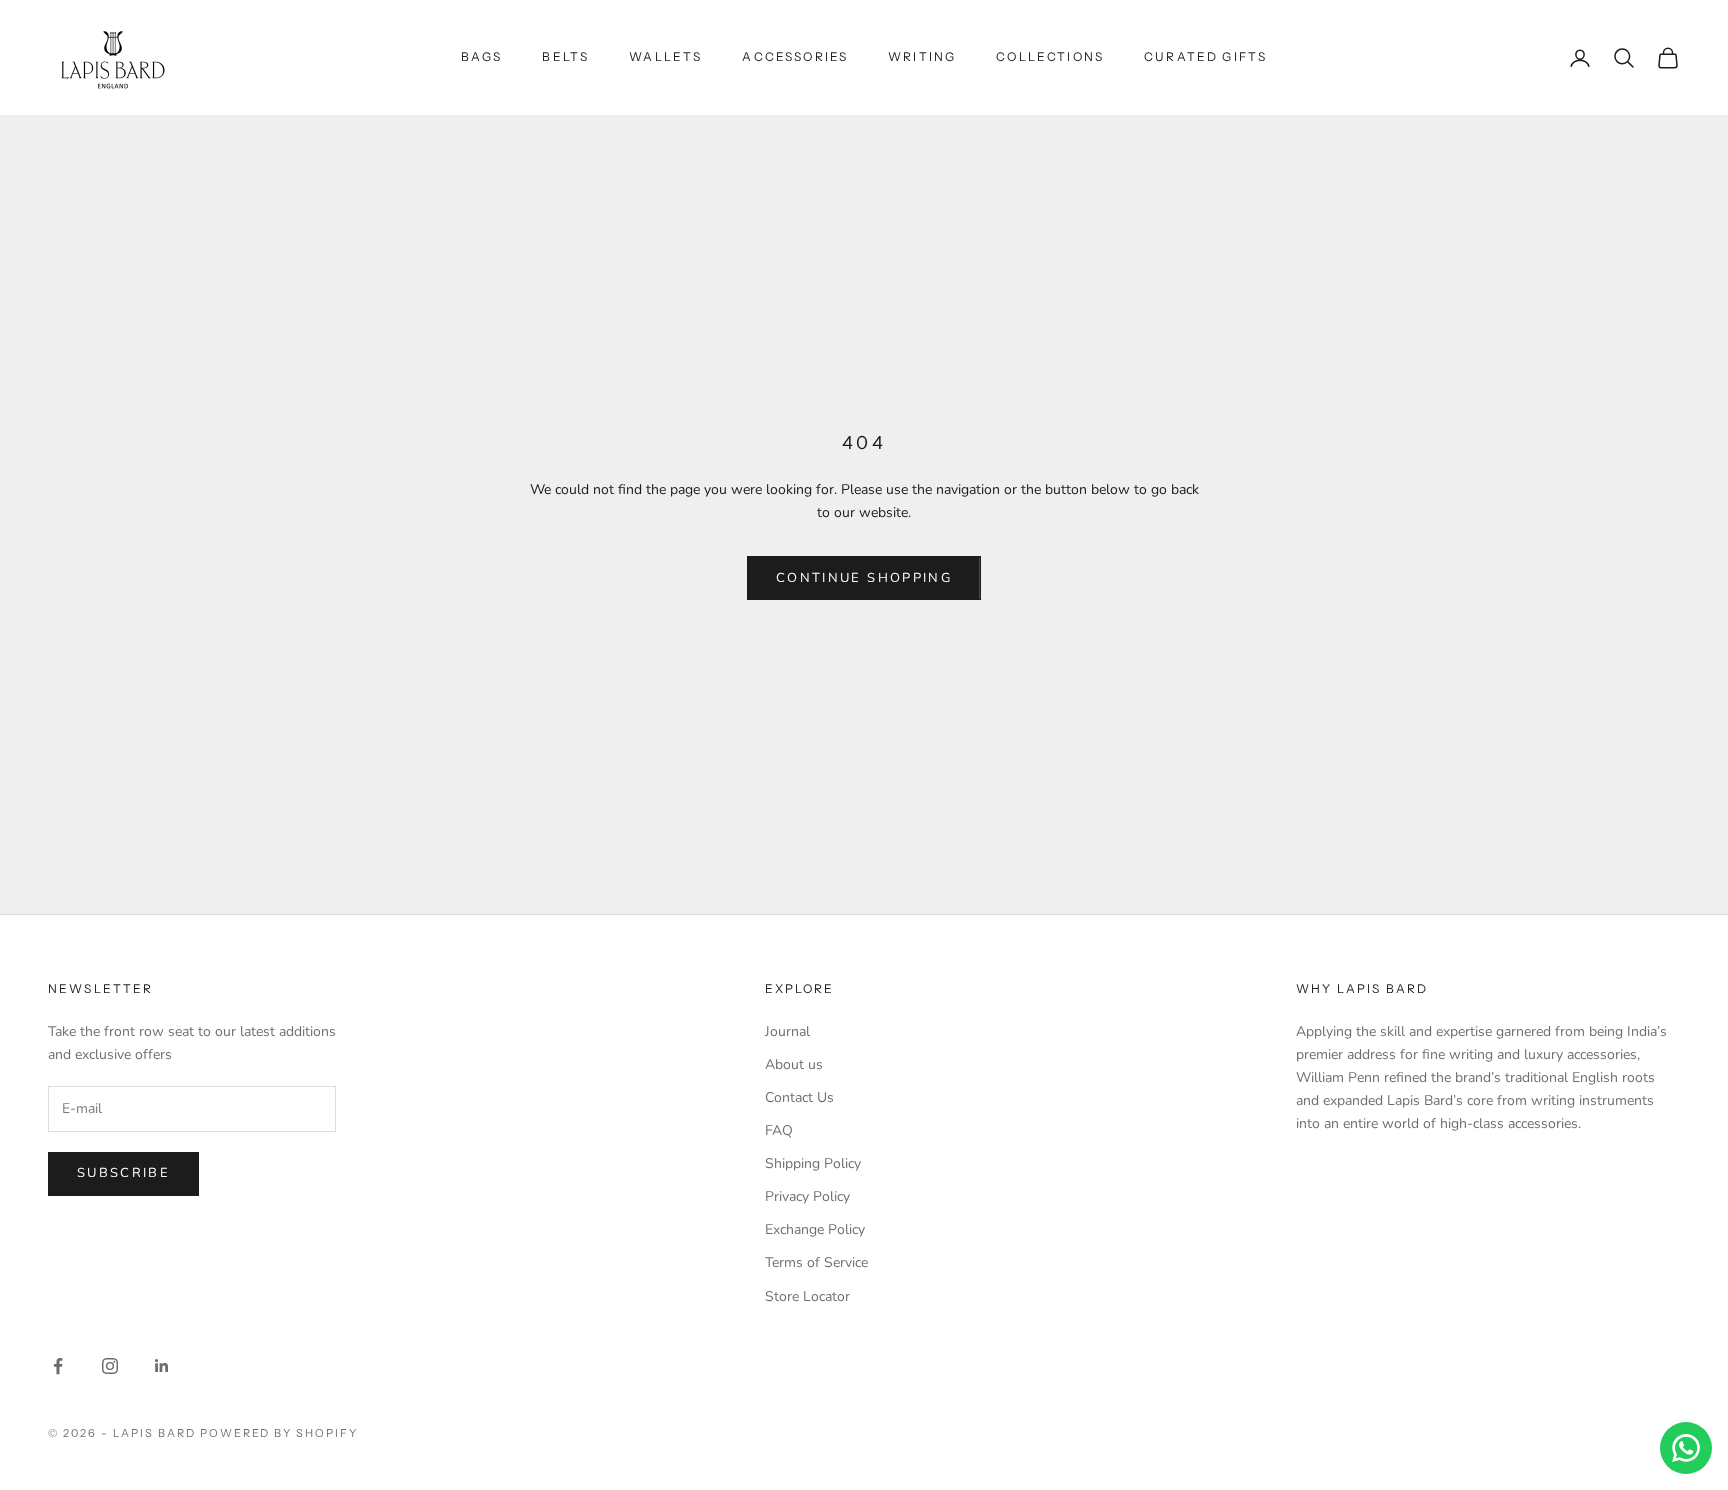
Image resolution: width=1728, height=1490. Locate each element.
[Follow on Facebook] (58, 1366)
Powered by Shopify (279, 1433)
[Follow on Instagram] (110, 1366)
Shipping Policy (813, 1163)
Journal (787, 1031)
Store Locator (807, 1296)
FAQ (779, 1130)
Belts (565, 56)
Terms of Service (816, 1262)
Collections (1050, 56)
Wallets (665, 56)
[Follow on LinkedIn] (162, 1366)
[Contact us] (1686, 1448)
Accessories (795, 56)
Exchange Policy (815, 1229)
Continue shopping (864, 578)
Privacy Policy (807, 1196)
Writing (922, 56)
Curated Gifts (1205, 56)
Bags (482, 56)
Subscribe (123, 1173)
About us (794, 1064)
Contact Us (799, 1097)
